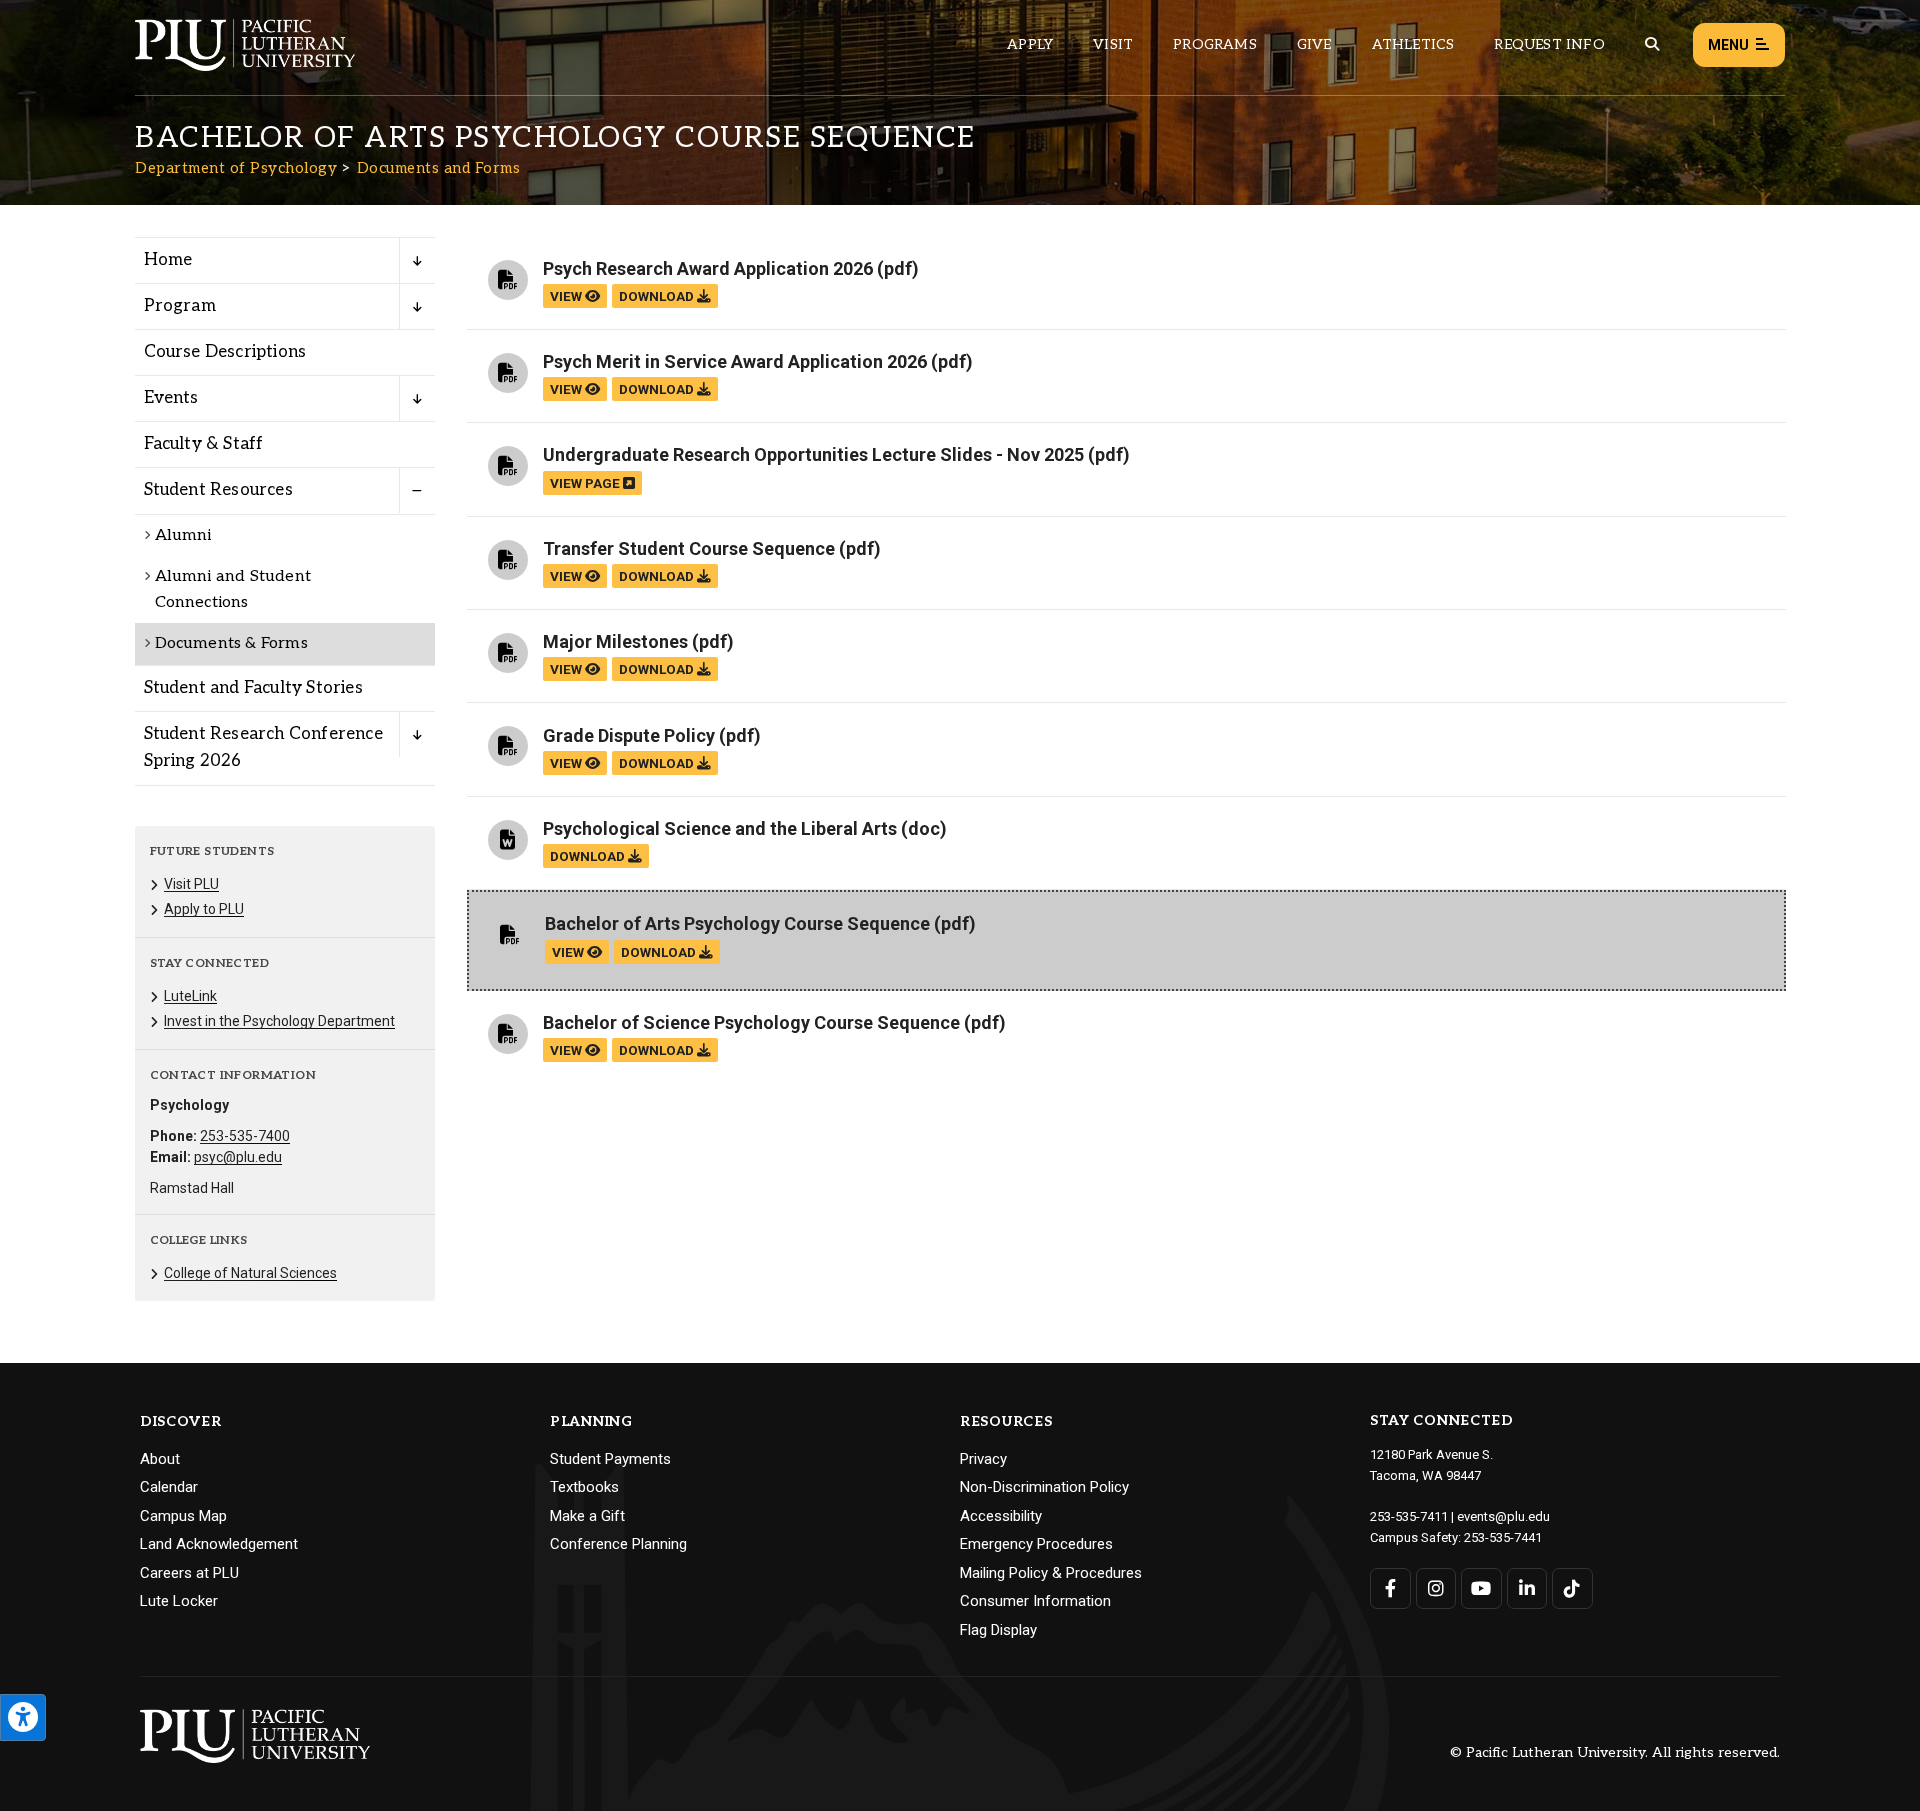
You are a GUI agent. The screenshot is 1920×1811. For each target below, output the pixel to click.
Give (1314, 44)
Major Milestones (615, 641)
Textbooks (584, 1487)
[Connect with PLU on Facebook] (1390, 1588)
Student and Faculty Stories (253, 688)
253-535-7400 (245, 1136)
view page (586, 483)
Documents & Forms (231, 643)
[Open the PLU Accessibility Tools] (23, 1717)
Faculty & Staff (204, 444)
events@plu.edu (1503, 1516)
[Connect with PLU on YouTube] (1481, 1588)
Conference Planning (618, 1544)
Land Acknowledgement (219, 1544)
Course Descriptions (225, 352)
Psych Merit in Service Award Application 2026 (735, 361)
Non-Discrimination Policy (1044, 1487)
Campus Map (183, 1516)
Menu (1728, 45)
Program (180, 306)
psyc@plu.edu (238, 1157)
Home (168, 260)
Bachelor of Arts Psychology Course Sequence (737, 923)
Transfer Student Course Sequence (689, 548)
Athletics (1413, 44)
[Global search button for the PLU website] (1652, 44)
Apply (1030, 44)
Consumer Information (1035, 1601)
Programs (1215, 44)
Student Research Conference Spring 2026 (263, 747)
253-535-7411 (1409, 1516)
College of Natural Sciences (250, 1273)
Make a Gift (587, 1516)
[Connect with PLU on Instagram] (1436, 1588)
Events (171, 398)
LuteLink (190, 996)
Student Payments (610, 1459)
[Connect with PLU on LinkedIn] (1527, 1588)
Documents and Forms (439, 168)
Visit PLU (191, 884)
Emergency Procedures (1036, 1544)
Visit (1113, 44)
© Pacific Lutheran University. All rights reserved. (1615, 1753)
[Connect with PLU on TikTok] (1572, 1588)
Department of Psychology (236, 168)
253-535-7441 (1503, 1537)
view (567, 296)
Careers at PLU (189, 1573)
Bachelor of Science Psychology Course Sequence (751, 1022)
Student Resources (218, 490)
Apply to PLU (204, 909)
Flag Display (998, 1630)
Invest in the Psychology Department (279, 1021)
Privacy (983, 1459)
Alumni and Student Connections (233, 589)
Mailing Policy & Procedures (1051, 1573)
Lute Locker (179, 1601)
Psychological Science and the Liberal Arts (720, 828)
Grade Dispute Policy (629, 735)
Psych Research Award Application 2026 (708, 268)
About (160, 1459)
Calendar (169, 1487)
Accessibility (1001, 1516)
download (658, 296)
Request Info (1549, 44)
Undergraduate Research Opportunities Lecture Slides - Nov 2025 (813, 454)
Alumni (183, 535)
